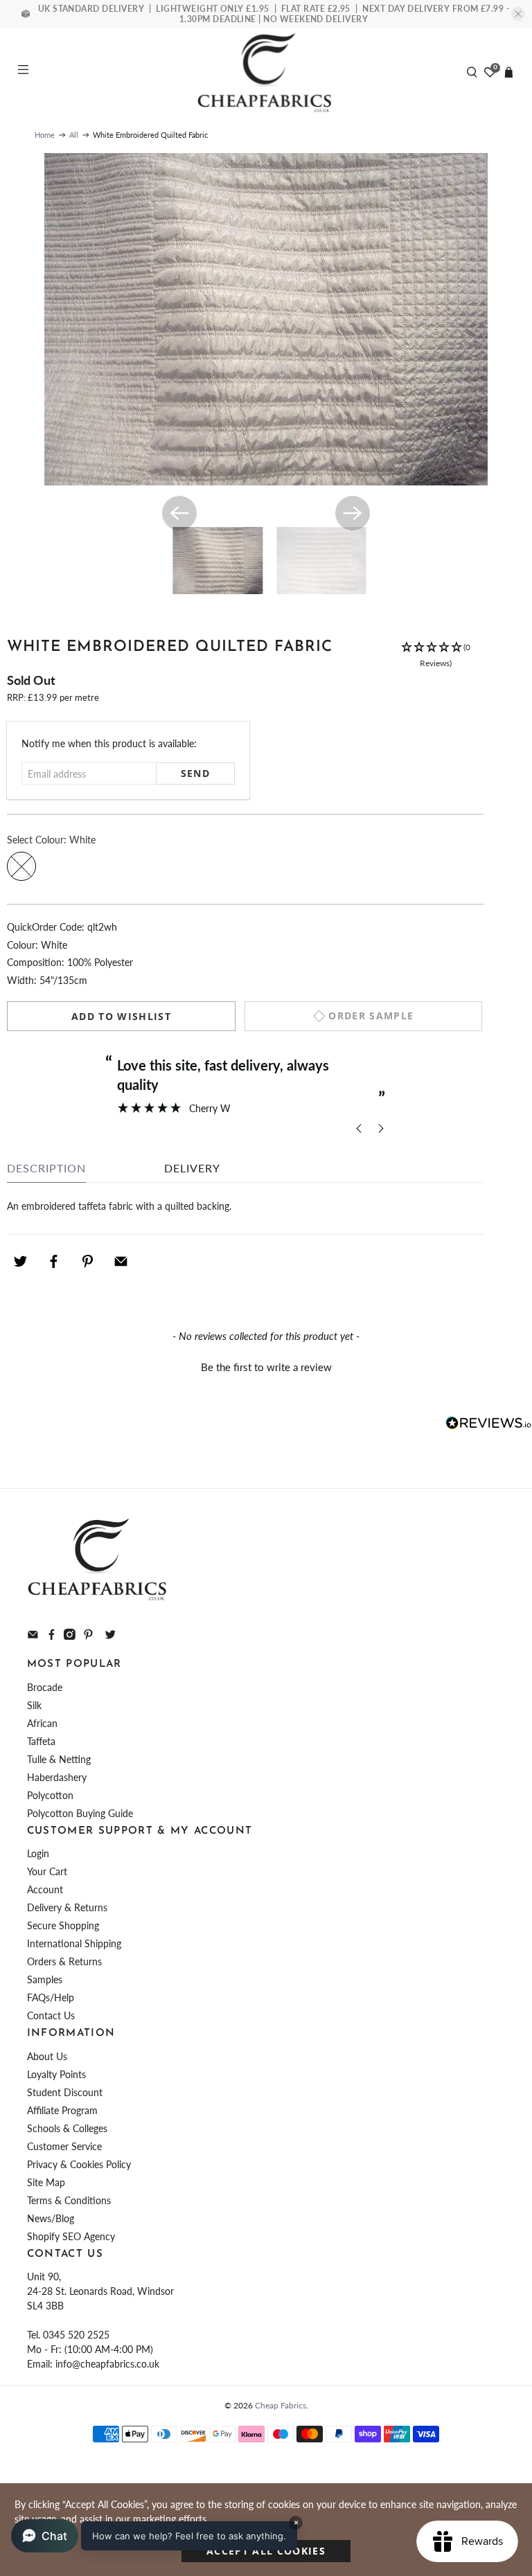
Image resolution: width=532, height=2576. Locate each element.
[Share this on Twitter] (20, 1262)
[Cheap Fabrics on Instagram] (70, 1636)
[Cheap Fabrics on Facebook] (52, 1636)
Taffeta (41, 1741)
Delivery (192, 1168)
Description (46, 1168)
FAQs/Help (51, 1997)
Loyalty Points (56, 2074)
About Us (47, 2056)
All (74, 135)
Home (45, 135)
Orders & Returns (64, 1961)
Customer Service (64, 2146)
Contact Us (51, 2015)
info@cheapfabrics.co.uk (107, 2364)
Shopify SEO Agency (71, 2236)
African (42, 1723)
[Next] (353, 513)
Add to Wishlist (121, 1016)
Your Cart (47, 1871)
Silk (34, 1705)
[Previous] (179, 513)
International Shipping (74, 1943)
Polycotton (50, 1795)
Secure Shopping (63, 1925)
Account (45, 1889)
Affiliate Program (62, 2110)
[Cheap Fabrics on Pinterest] (88, 1636)
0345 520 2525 (76, 2335)
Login (38, 1853)
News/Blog (51, 2218)
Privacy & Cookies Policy (79, 2164)
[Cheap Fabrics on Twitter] (110, 1636)
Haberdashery (57, 1777)
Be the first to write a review (266, 1367)
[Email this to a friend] (121, 1262)
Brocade (45, 1687)
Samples (45, 1979)
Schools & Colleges (67, 2128)
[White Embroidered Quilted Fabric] (266, 319)
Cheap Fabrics (281, 2405)
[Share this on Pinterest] (87, 1262)
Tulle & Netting (59, 1759)
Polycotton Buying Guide (80, 1813)
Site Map (46, 2182)
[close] (518, 14)
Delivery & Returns (67, 1907)
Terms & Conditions (69, 2200)
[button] (436, 656)
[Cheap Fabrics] (266, 72)
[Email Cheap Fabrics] (33, 1636)
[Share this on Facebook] (54, 1262)
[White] (21, 866)
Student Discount (65, 2092)
